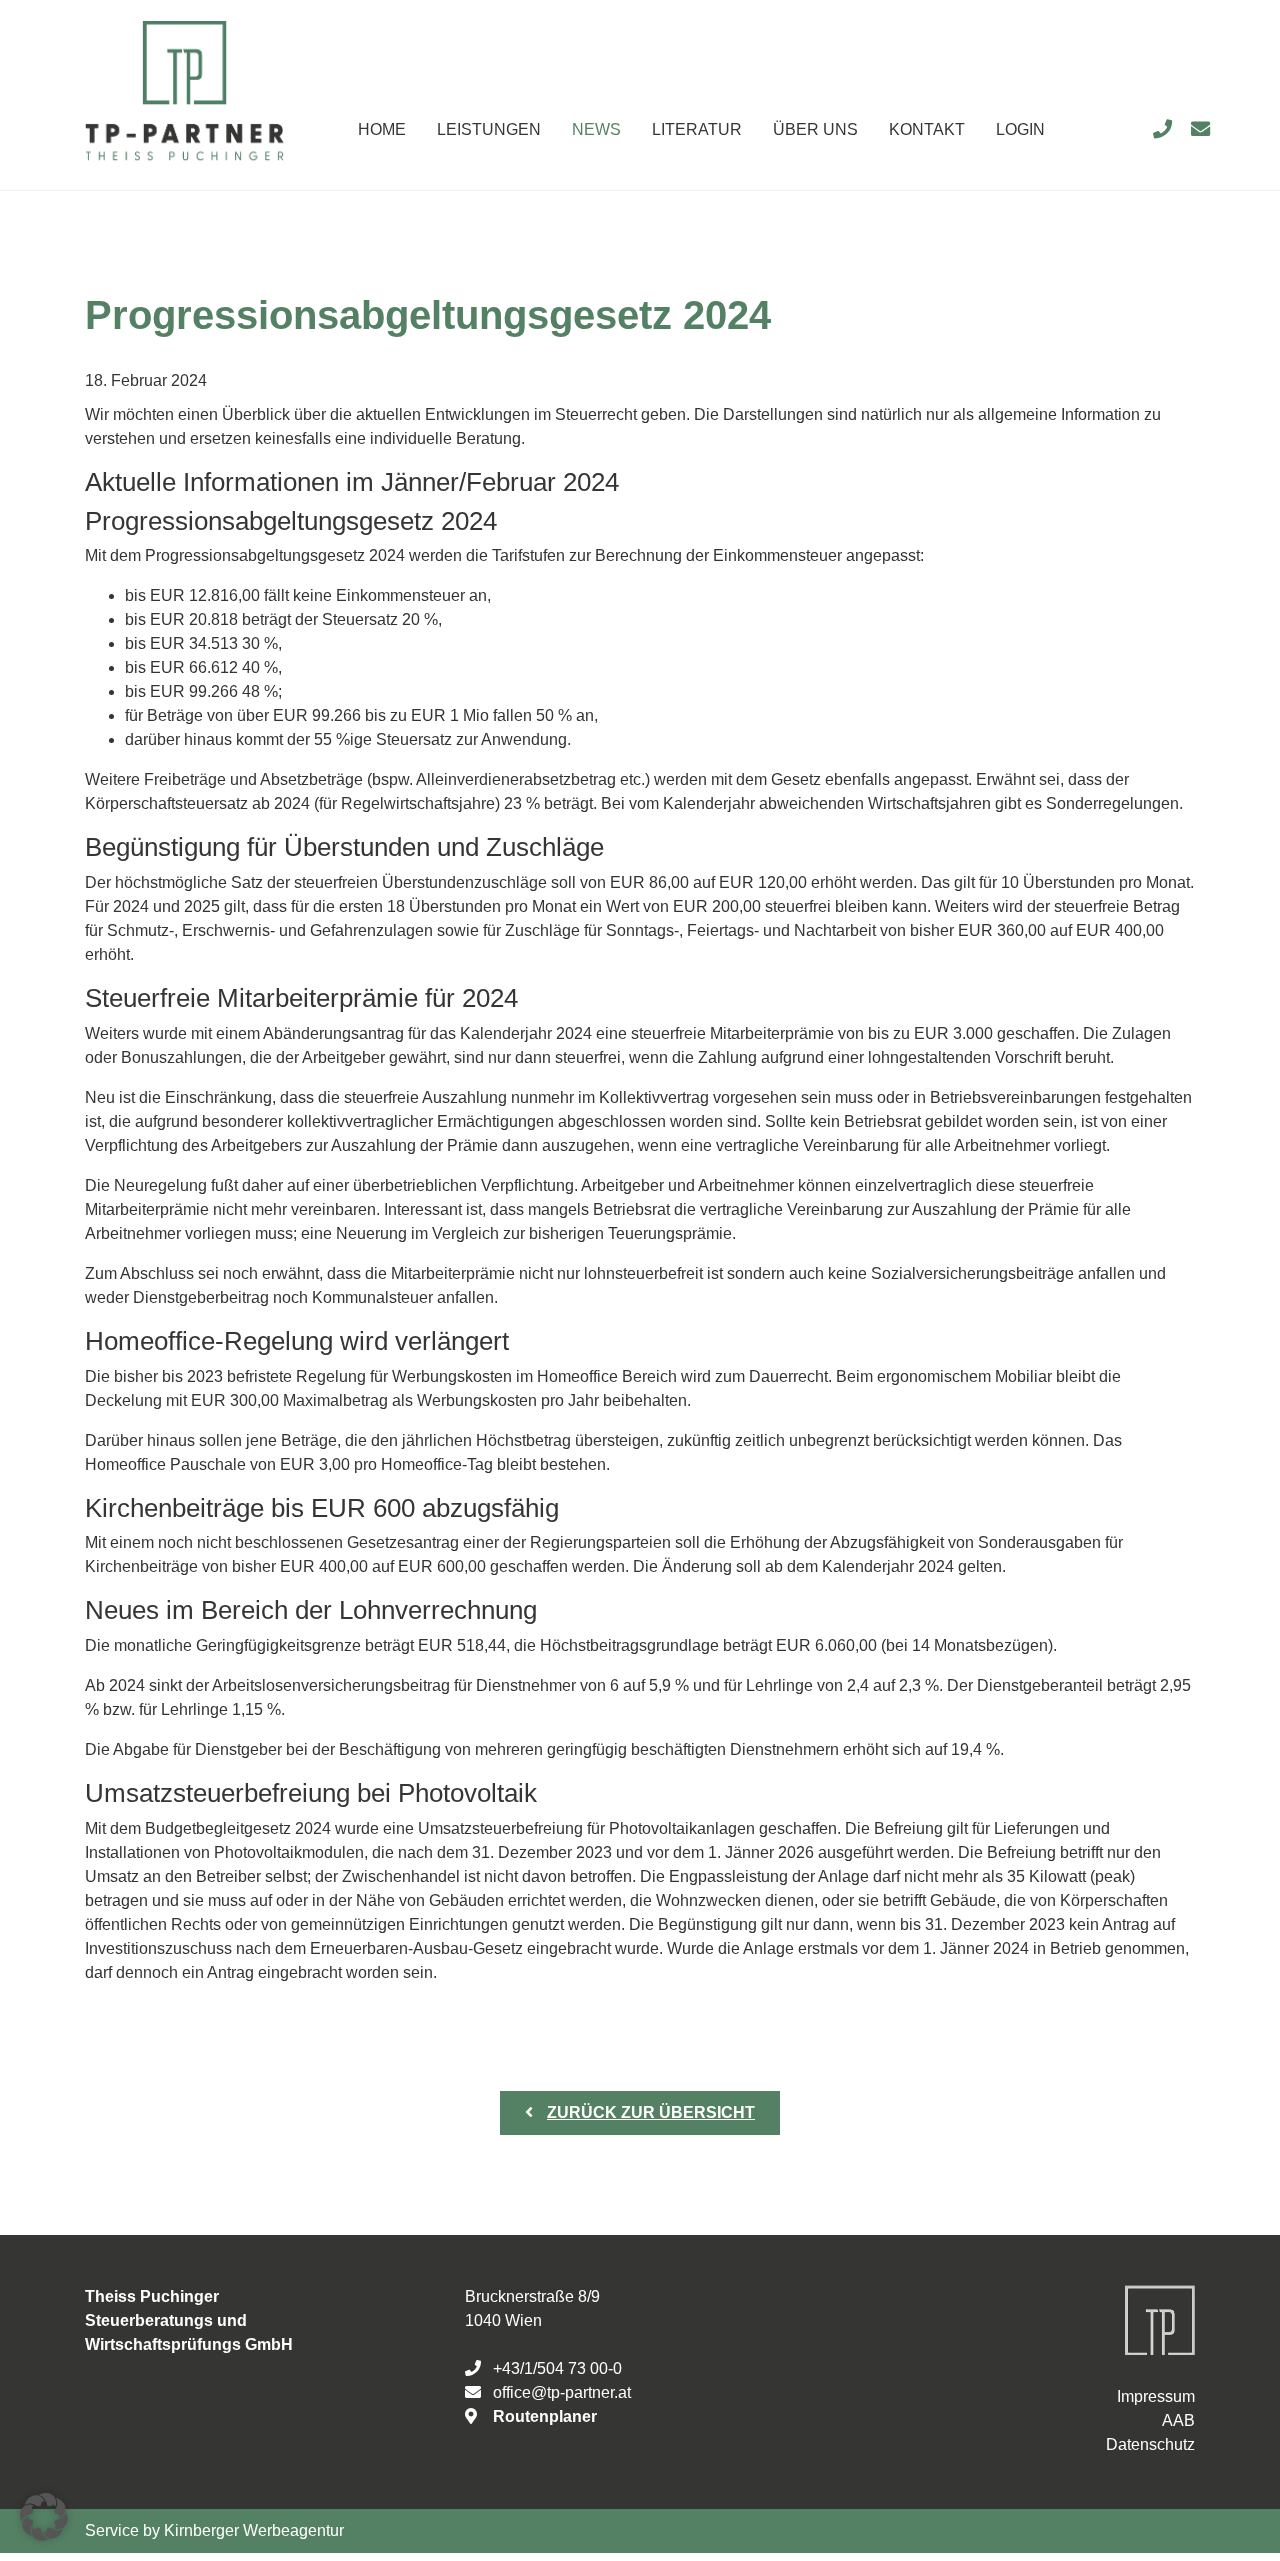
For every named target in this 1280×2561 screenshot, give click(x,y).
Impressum (1156, 2396)
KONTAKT (927, 129)
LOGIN (1020, 129)
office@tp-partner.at (562, 2392)
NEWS (596, 129)
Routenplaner (545, 2416)
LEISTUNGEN (489, 129)
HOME (382, 129)
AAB (1178, 2420)
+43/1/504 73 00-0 (557, 2368)
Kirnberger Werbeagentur (254, 2530)
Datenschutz (1150, 2444)
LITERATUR (697, 129)
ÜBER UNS (815, 129)
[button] (44, 2517)
